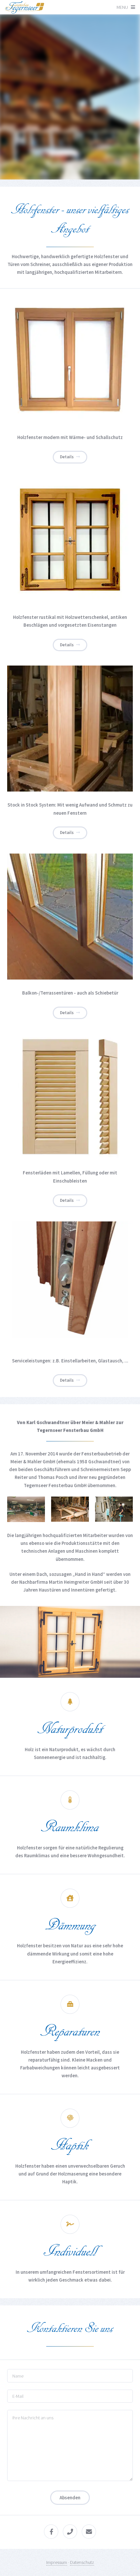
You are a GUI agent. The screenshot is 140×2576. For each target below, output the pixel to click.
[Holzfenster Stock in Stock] (70, 729)
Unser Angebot (66, 124)
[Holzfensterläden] (70, 1096)
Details (67, 457)
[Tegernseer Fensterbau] (25, 10)
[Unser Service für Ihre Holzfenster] (70, 1284)
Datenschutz (82, 2562)
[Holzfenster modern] (70, 361)
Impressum (57, 2562)
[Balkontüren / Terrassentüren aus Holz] (70, 917)
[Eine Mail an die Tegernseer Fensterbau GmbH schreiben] (89, 2532)
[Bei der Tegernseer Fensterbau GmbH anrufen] (70, 2532)
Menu (122, 7)
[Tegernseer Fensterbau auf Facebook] (51, 2532)
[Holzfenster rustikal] (70, 541)
